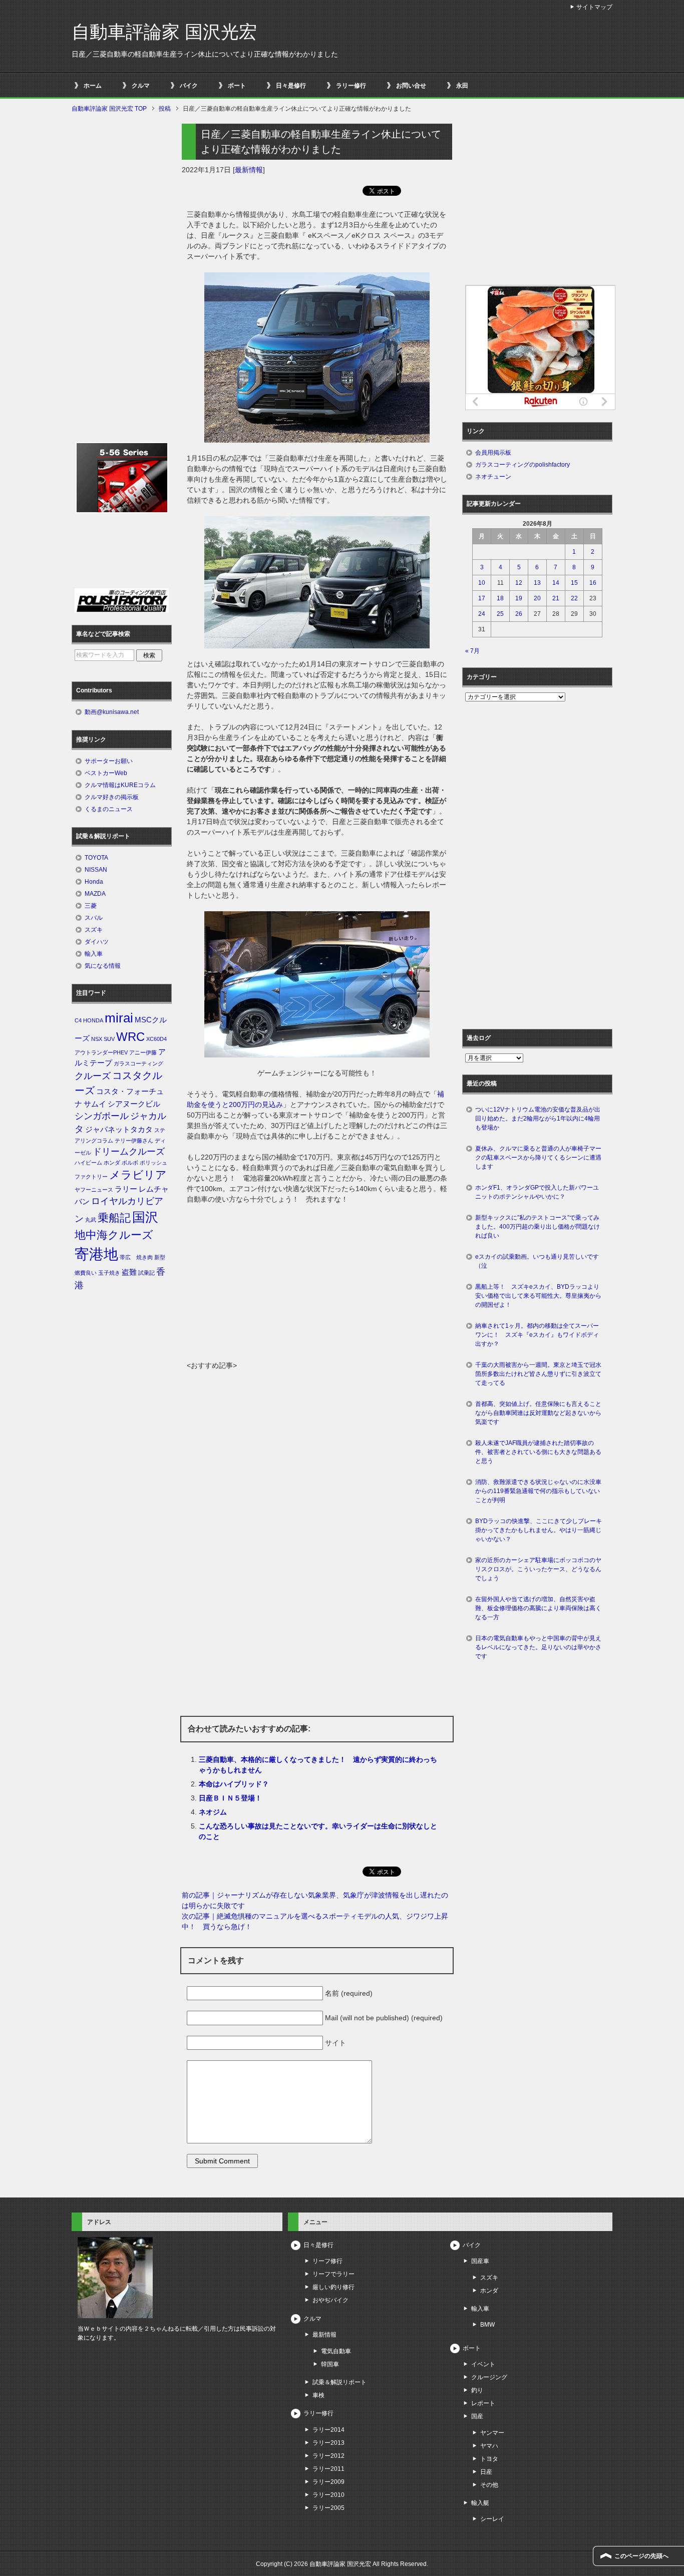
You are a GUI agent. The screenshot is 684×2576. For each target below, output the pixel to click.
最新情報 (249, 170)
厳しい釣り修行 (333, 2287)
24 (482, 614)
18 (500, 598)
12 (519, 583)
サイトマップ (594, 7)
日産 (486, 2472)
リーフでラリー (333, 2274)
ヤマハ (489, 2446)
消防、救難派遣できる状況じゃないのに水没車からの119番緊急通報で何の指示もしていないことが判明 (538, 1491)
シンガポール (102, 1116)
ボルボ (130, 1163)
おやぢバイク (330, 2300)
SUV (109, 1039)
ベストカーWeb (106, 773)
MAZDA (95, 894)
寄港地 (96, 1254)
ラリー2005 (328, 2508)
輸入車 (94, 954)
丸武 (91, 1220)
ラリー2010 (328, 2495)
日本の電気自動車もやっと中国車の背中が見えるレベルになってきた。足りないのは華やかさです (538, 1647)
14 (556, 583)
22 (574, 598)
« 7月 (472, 651)
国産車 (480, 2261)
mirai (119, 1018)
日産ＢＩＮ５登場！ (230, 1798)
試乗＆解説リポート (339, 2382)
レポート (483, 2403)
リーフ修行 (327, 2261)
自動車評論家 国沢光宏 (164, 32)
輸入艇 (480, 2503)
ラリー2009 (328, 2482)
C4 (78, 1020)
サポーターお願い (109, 761)
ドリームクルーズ (129, 1152)
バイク (189, 86)
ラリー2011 (328, 2469)
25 (500, 614)
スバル (94, 918)
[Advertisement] (317, 1285)
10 (482, 583)
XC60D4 (156, 1039)
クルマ (141, 86)
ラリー (126, 1189)
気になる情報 (103, 966)
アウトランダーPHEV (101, 1052)
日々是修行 (291, 86)
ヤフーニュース (94, 1190)
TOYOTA (96, 858)
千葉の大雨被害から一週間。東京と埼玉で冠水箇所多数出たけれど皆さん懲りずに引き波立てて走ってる (538, 1374)
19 (519, 598)
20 (537, 598)
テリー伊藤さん (134, 1141)
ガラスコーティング (138, 1063)
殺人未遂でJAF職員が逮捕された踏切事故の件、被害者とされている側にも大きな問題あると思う (538, 1452)
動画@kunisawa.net (112, 712)
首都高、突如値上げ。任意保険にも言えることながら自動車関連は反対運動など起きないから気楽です (538, 1413)
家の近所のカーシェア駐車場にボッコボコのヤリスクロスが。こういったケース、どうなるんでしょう (538, 1569)
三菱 (91, 906)
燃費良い (86, 1273)
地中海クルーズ (114, 1235)
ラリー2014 (328, 2430)
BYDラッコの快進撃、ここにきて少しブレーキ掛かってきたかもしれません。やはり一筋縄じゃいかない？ (539, 1530)
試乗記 (146, 1273)
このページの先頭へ (641, 2556)
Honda (94, 882)
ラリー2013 (328, 2443)
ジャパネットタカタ (119, 1130)
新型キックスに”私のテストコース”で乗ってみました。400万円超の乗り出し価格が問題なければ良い (538, 1227)
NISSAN (96, 870)
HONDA (93, 1020)
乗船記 (114, 1218)
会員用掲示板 (493, 453)
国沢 (145, 1217)
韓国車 (330, 2364)
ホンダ (112, 1163)
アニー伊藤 (143, 1052)
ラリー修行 (351, 86)
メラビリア (138, 1175)
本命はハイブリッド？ (234, 1784)
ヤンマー (492, 2433)
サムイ (95, 1104)
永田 (462, 86)
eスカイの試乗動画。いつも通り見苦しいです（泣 (537, 1261)
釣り (477, 2390)
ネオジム (213, 1812)
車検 (318, 2395)
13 (537, 583)
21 (556, 598)
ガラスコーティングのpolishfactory (523, 465)
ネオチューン (493, 477)
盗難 (129, 1272)
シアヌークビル (134, 1104)
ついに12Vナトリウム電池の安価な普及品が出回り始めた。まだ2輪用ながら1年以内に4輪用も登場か (538, 1119)
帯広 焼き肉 (136, 1257)
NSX (97, 1039)
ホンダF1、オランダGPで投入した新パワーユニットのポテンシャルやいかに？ (537, 1192)
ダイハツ (97, 942)
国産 (477, 2416)
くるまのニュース (109, 809)
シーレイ (492, 2519)
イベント (483, 2364)
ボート (237, 86)
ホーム (93, 86)
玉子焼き (109, 1273)
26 (519, 614)
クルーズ (93, 1076)
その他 (489, 2485)
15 (574, 583)
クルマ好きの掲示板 (112, 797)
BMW (487, 2325)
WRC (130, 1037)
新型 (160, 1257)
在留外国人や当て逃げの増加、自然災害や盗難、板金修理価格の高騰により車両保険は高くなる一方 (538, 1608)
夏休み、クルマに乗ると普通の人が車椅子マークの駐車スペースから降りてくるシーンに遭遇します (538, 1158)
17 (482, 598)
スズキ (94, 930)
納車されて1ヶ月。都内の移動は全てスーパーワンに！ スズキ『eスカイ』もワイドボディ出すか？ (537, 1335)
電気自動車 (336, 2351)
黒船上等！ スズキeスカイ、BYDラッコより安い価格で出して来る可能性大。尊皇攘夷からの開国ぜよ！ (538, 1296)
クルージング (489, 2377)
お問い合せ (411, 86)
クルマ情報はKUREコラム (120, 785)
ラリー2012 (328, 2456)
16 (593, 583)
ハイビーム (88, 1163)
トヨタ (489, 2459)
